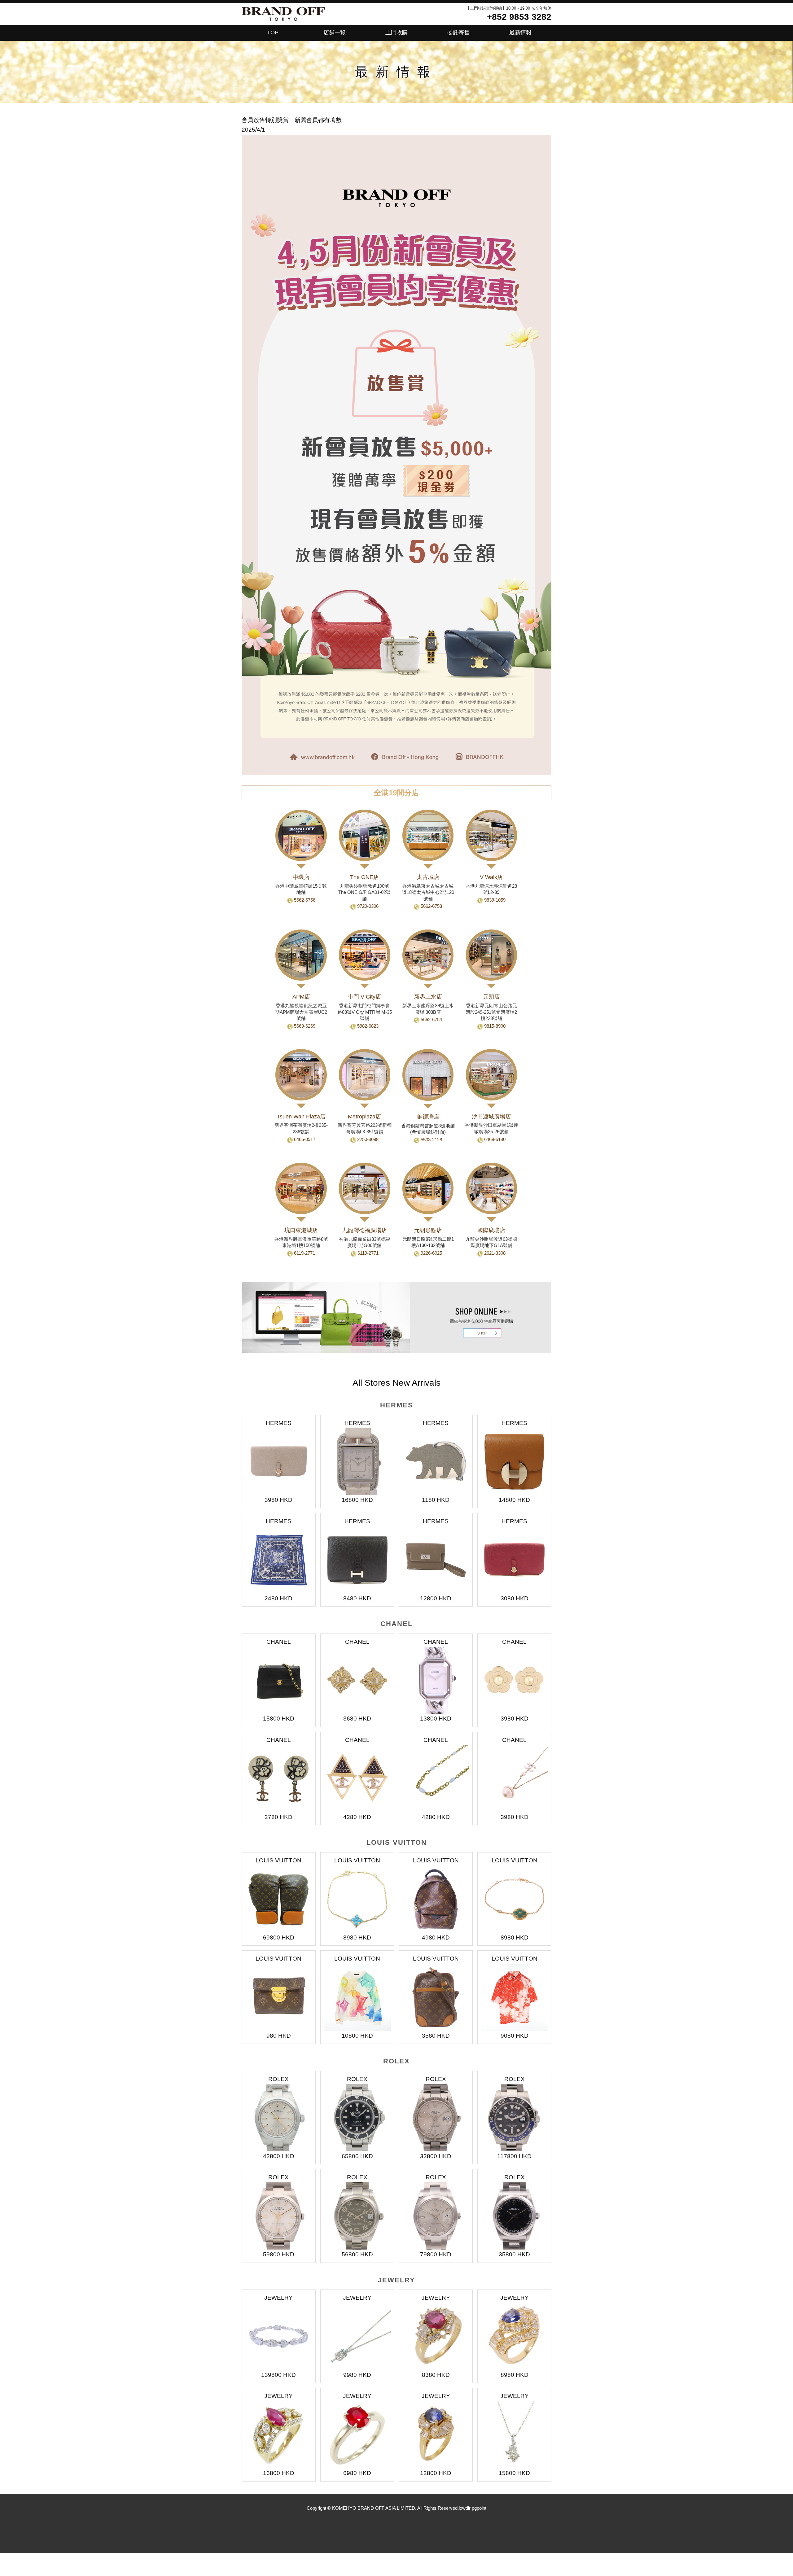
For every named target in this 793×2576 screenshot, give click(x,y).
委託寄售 (458, 33)
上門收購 (396, 33)
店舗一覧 (335, 33)
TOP (273, 33)
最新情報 (520, 33)
